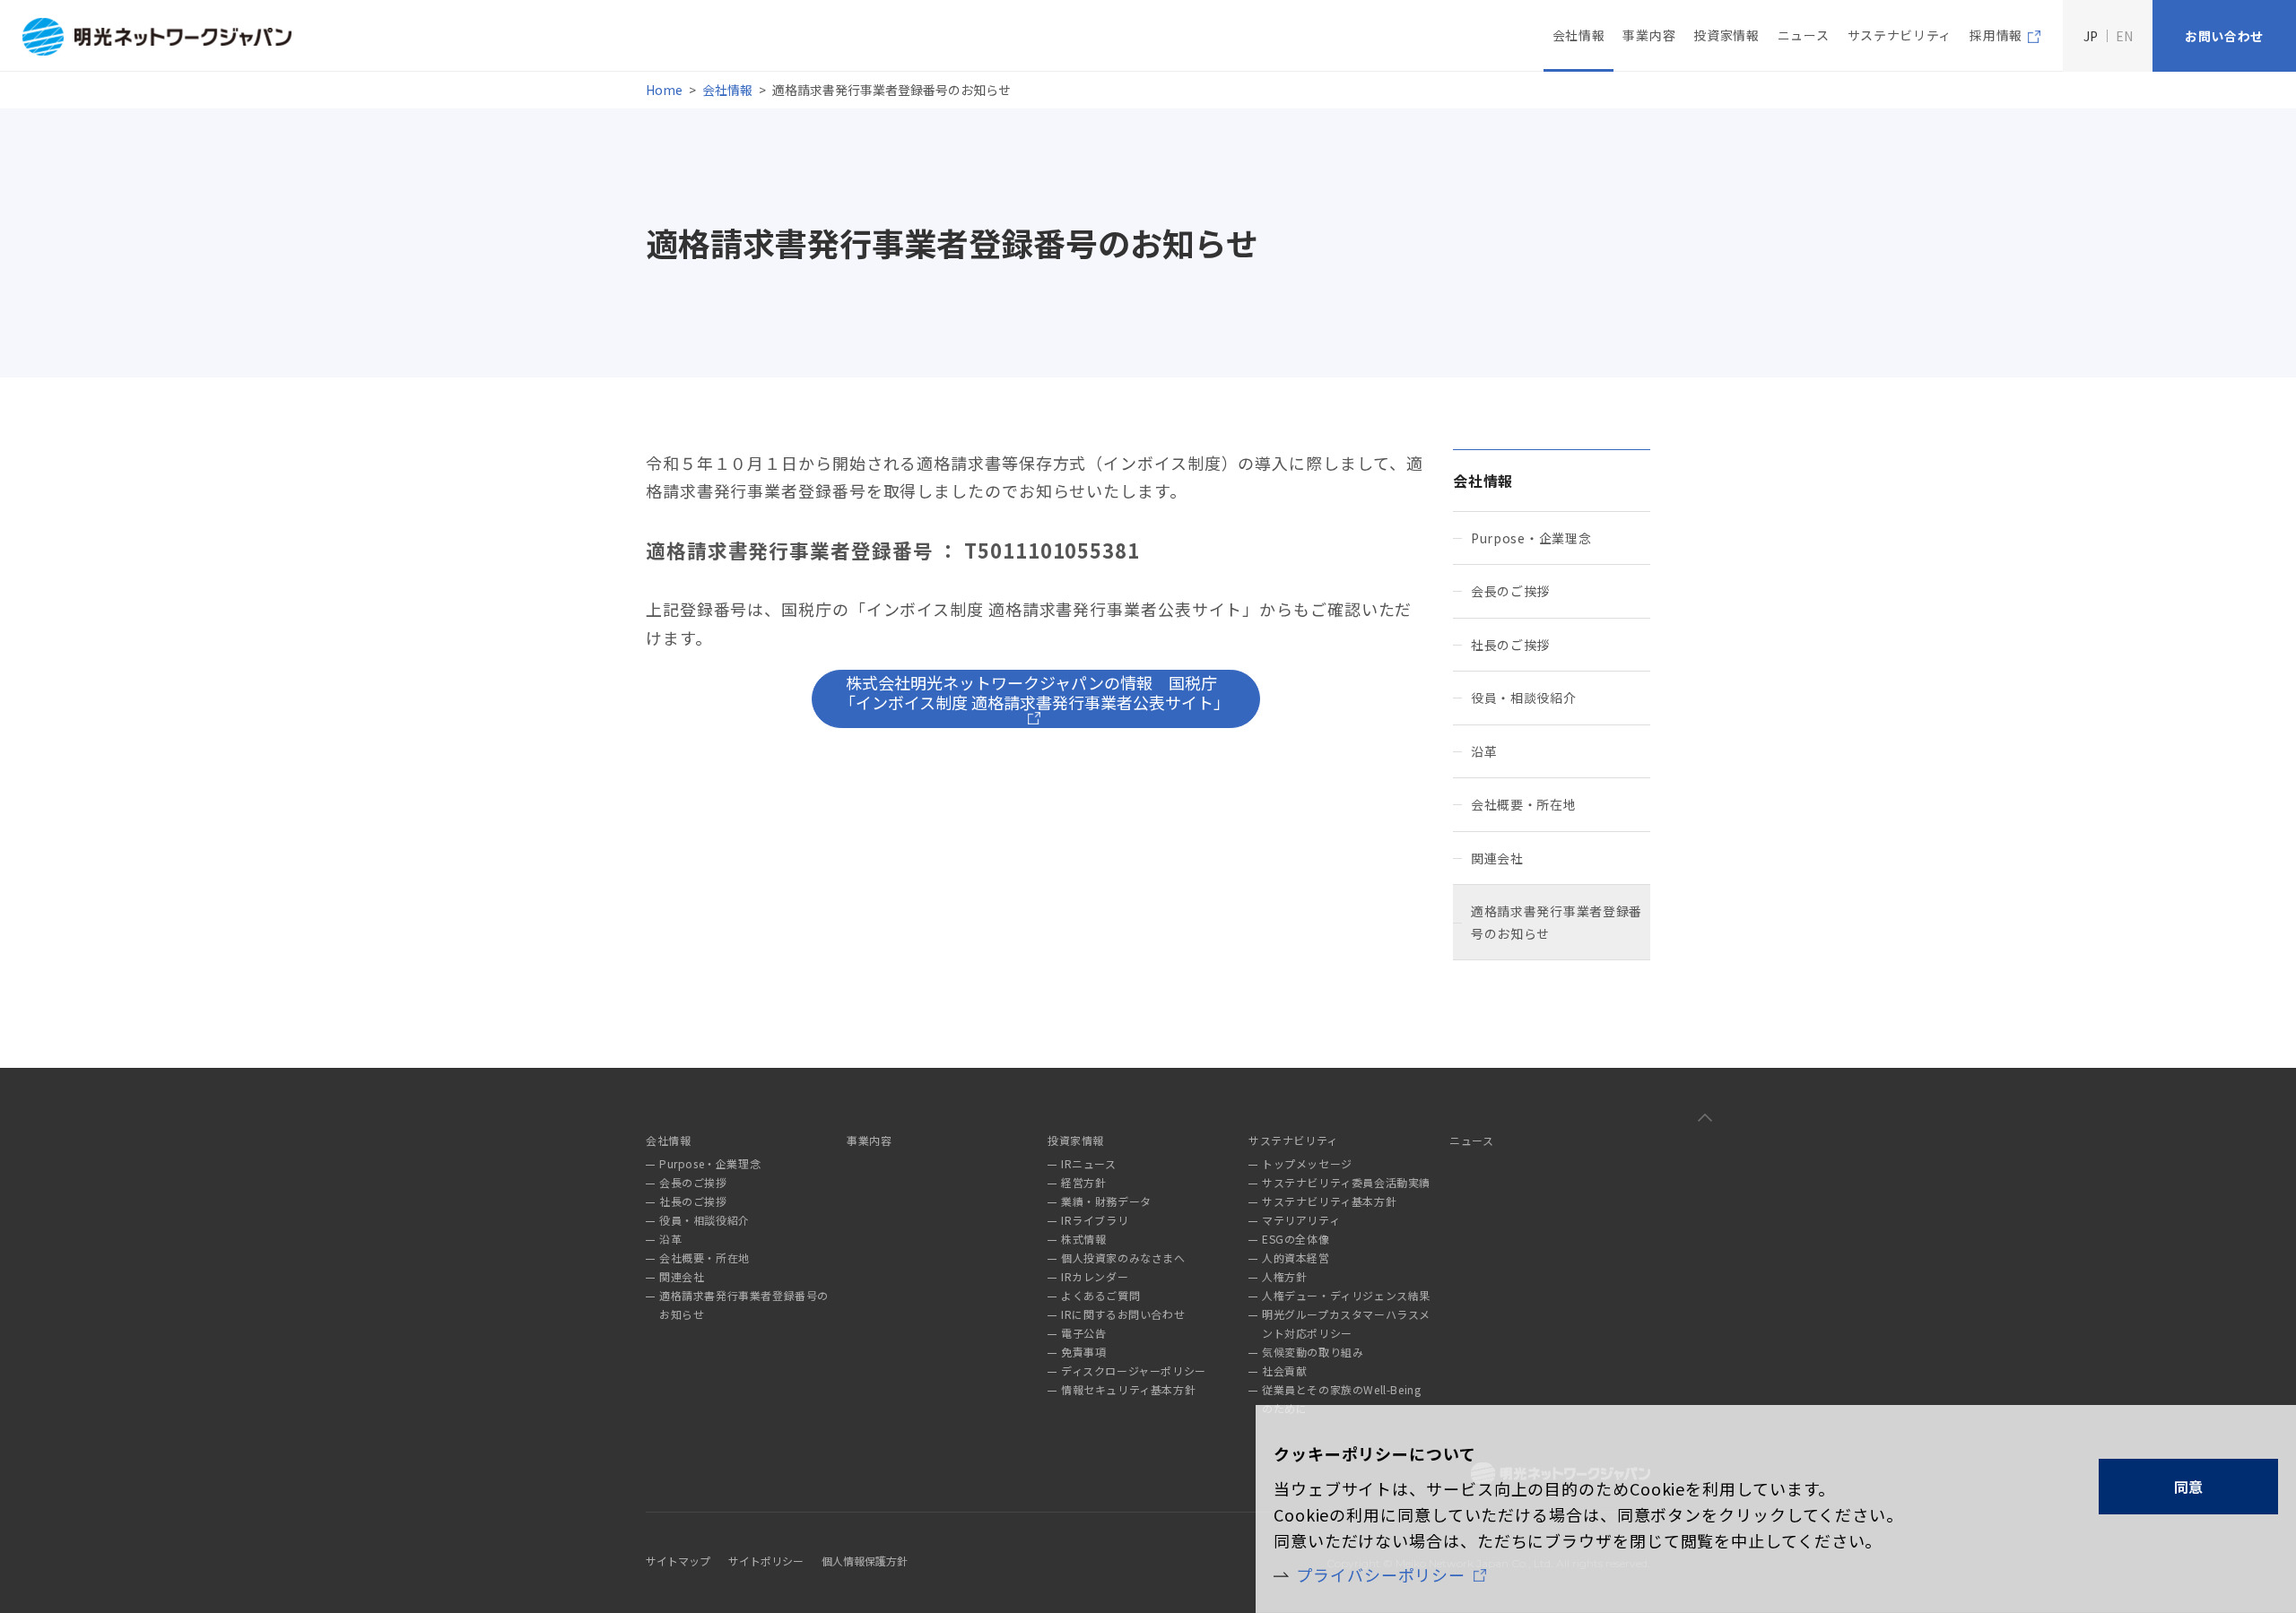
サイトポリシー (766, 1561)
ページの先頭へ (1705, 1117)
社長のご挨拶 (1510, 645)
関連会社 (1497, 858)
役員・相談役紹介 (1524, 698)
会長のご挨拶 (1510, 591)
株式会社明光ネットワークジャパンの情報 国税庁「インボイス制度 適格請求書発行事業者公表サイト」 (1035, 692)
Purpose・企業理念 (1531, 538)
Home (664, 90)
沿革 (1484, 751)
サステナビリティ (1900, 35)
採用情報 (1996, 35)
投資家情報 (1726, 35)
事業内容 (1649, 35)
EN (2124, 36)
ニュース (1804, 35)
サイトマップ (678, 1561)
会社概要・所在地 (1524, 804)
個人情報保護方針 (865, 1561)
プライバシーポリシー (1381, 1574)
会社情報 (727, 90)
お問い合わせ (2224, 36)
